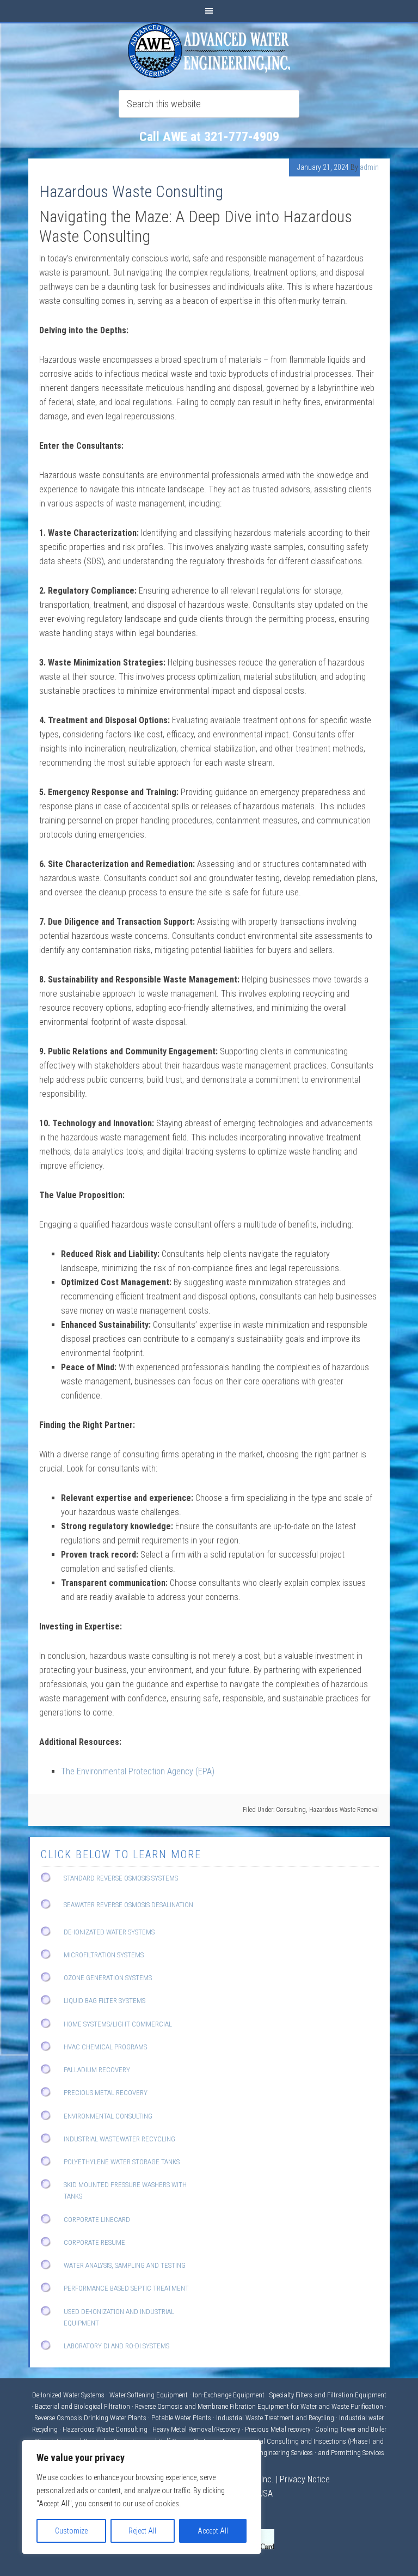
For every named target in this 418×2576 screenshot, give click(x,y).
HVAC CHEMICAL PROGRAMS (105, 2047)
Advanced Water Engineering (209, 51)
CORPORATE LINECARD (97, 2220)
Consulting (291, 1810)
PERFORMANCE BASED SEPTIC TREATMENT (126, 2288)
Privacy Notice (305, 2479)
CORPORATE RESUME (94, 2242)
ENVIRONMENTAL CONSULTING (108, 2116)
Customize (71, 2531)
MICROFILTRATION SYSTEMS (104, 1955)
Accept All (213, 2531)
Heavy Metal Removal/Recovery (196, 2429)
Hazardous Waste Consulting (131, 191)
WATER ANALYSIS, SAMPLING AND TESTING (125, 2265)
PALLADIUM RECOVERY (97, 2070)
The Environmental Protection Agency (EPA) (138, 1771)
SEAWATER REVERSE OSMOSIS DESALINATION (128, 1905)
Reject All (142, 2531)
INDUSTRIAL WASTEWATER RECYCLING (119, 2139)
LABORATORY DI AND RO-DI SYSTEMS (116, 2346)
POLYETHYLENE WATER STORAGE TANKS (122, 2162)
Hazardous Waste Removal (344, 1810)
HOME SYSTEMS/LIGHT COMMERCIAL (118, 2024)
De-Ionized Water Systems (69, 2395)
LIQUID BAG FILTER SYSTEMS (104, 2001)
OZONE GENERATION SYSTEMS (108, 1978)
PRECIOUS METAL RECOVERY (106, 2093)
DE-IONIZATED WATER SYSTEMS (109, 1932)
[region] (142, 2497)
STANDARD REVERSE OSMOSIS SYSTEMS (121, 1878)
